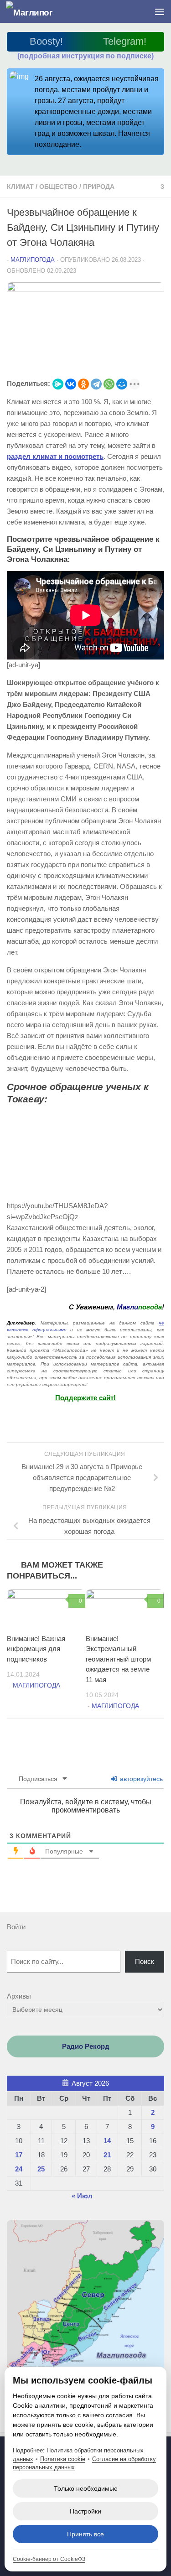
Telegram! (125, 41)
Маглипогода (33, 260)
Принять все (85, 2534)
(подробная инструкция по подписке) (85, 56)
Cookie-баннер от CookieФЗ (49, 2559)
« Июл (82, 2196)
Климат (20, 187)
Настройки (85, 2511)
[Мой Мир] (122, 384)
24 (19, 2169)
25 (41, 2169)
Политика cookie (63, 2459)
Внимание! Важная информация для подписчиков (36, 1649)
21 (107, 2155)
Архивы (19, 1996)
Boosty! (46, 41)
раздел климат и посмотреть (55, 456)
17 (19, 2155)
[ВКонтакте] (71, 384)
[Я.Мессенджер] (58, 384)
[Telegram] (96, 384)
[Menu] (160, 11)
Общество (58, 187)
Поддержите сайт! (85, 1398)
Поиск (145, 1961)
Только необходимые (86, 2488)
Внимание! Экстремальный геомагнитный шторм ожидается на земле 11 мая (118, 1659)
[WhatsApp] (109, 384)
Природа (99, 187)
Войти (16, 1927)
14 (107, 2141)
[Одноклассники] (83, 384)
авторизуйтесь (140, 1779)
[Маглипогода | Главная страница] (37, 12)
